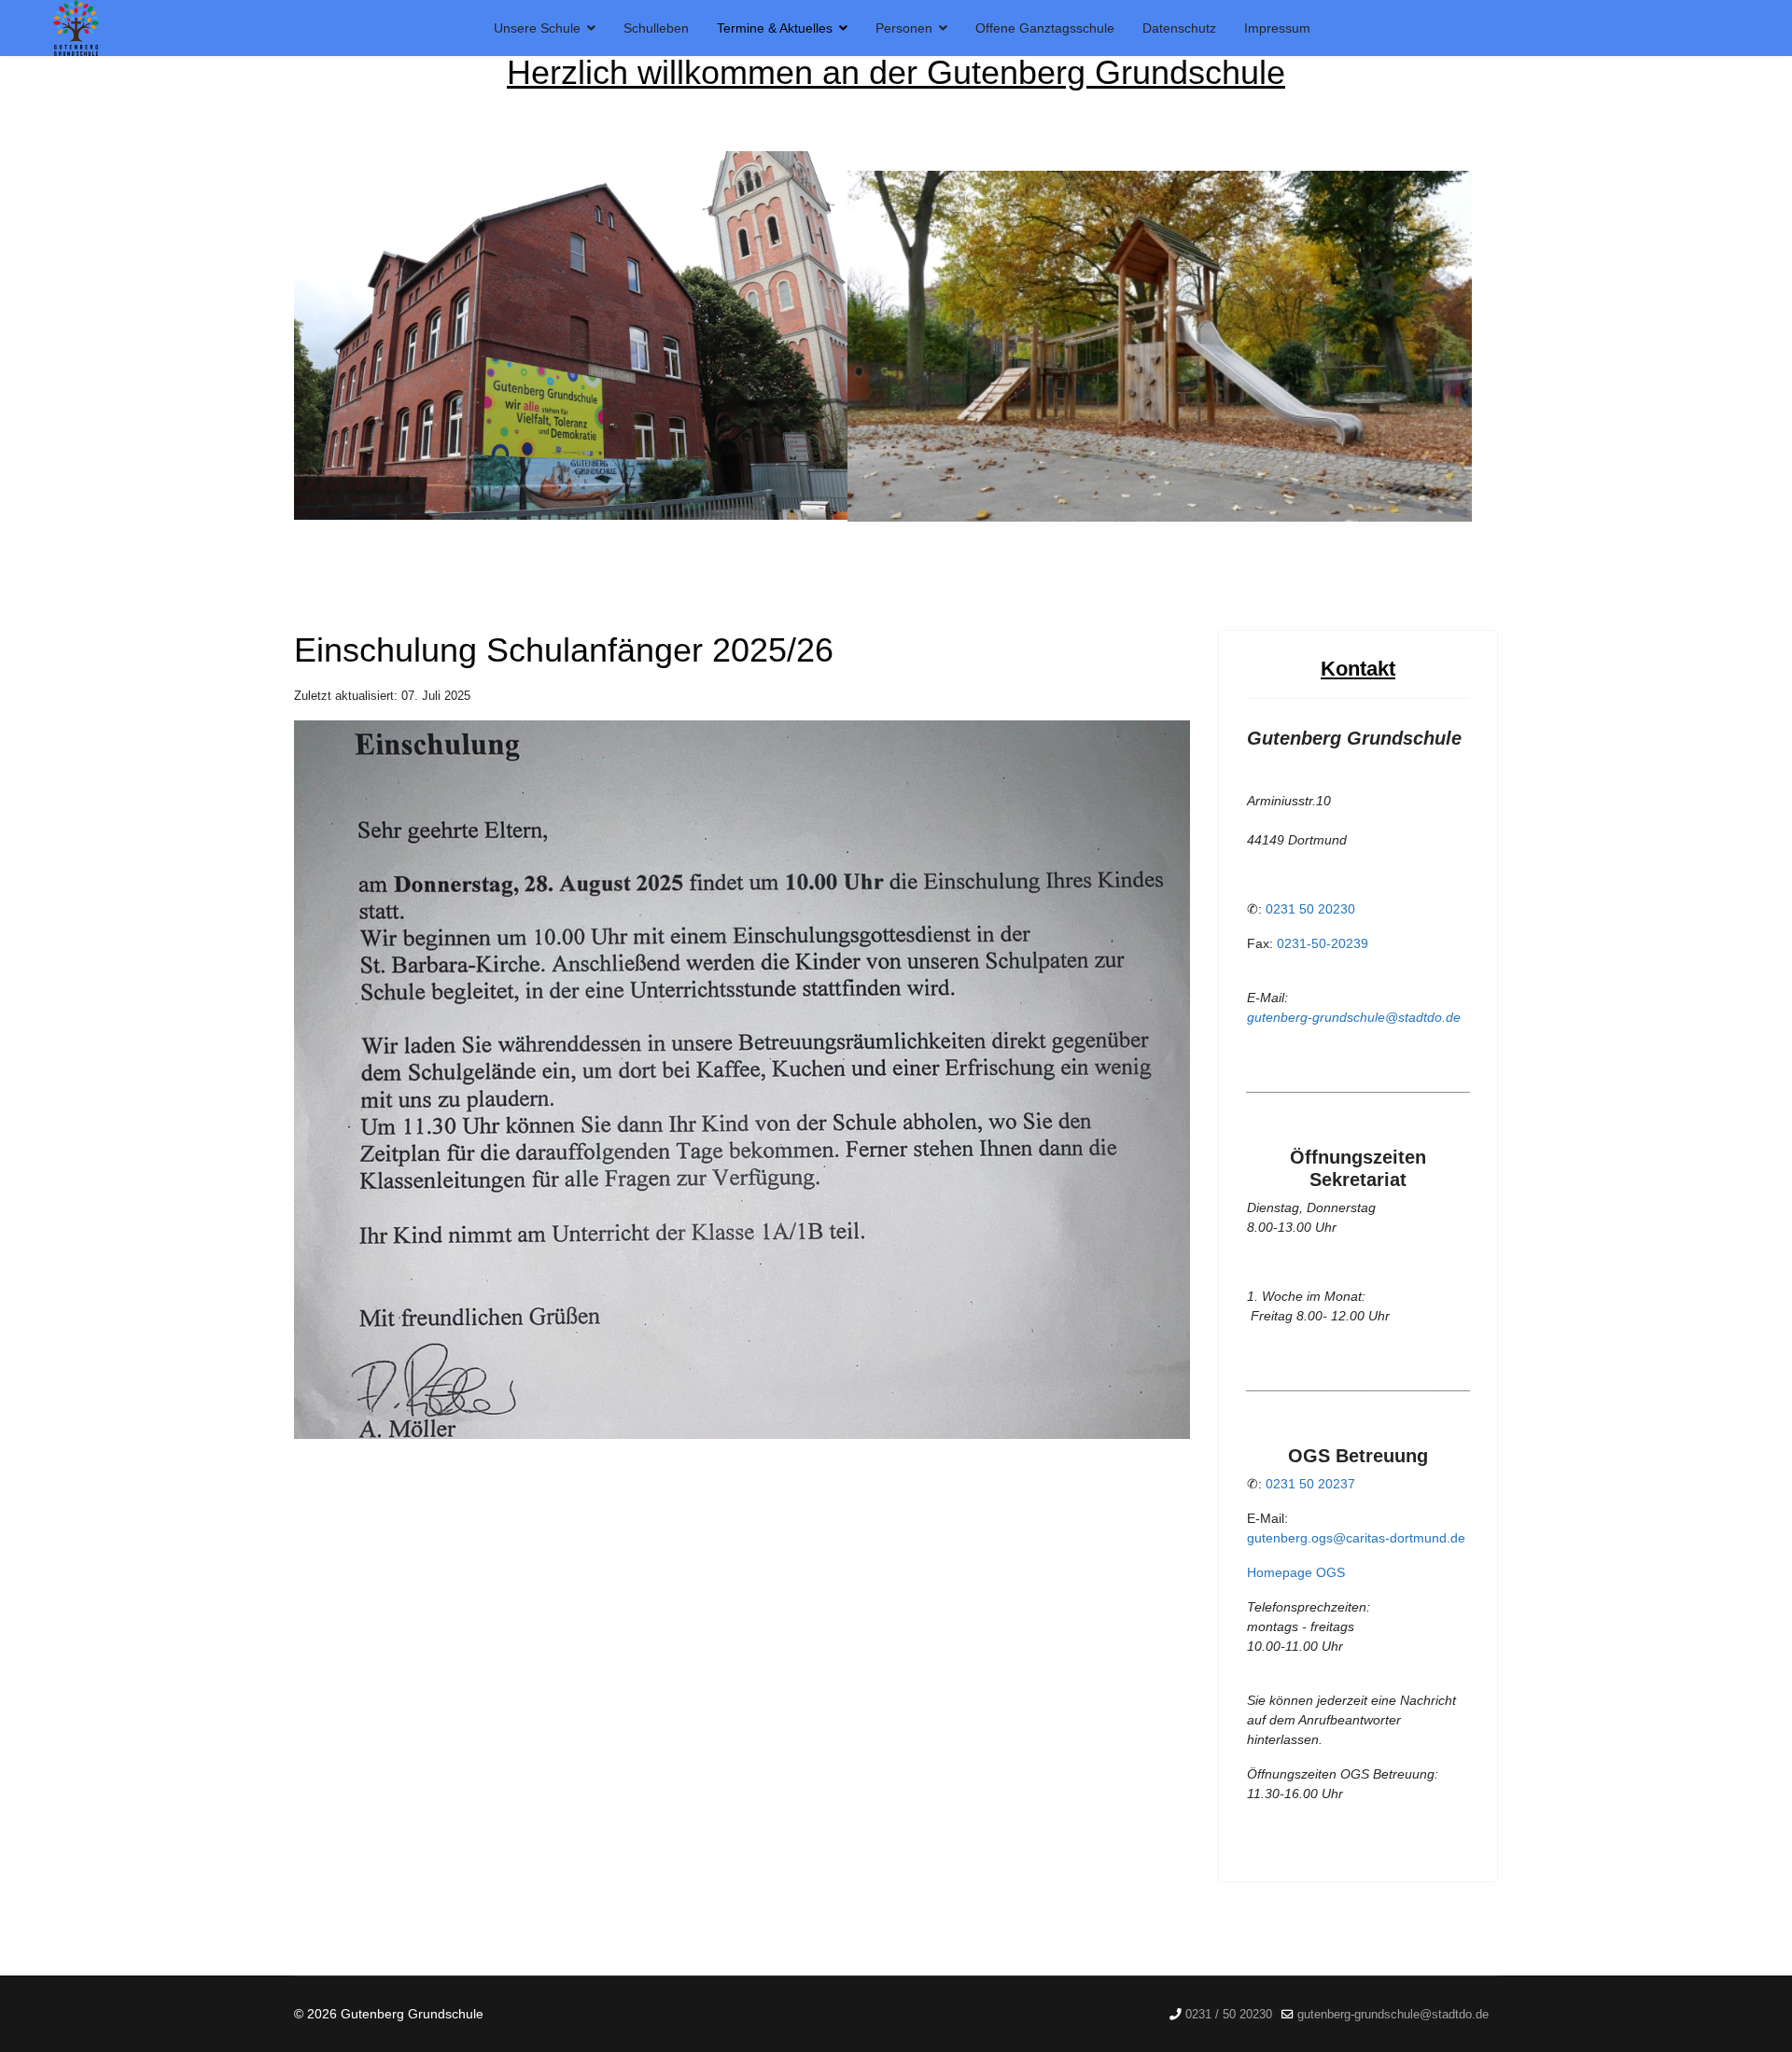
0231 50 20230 (1310, 909)
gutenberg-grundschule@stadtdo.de (1354, 1017)
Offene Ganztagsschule (1045, 28)
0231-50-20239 (1323, 943)
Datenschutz (1179, 28)
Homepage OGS (1296, 1572)
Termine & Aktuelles (775, 28)
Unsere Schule (537, 28)
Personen (904, 28)
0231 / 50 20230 (1229, 2015)
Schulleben (656, 28)
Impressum (1277, 28)
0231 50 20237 (1310, 1484)
